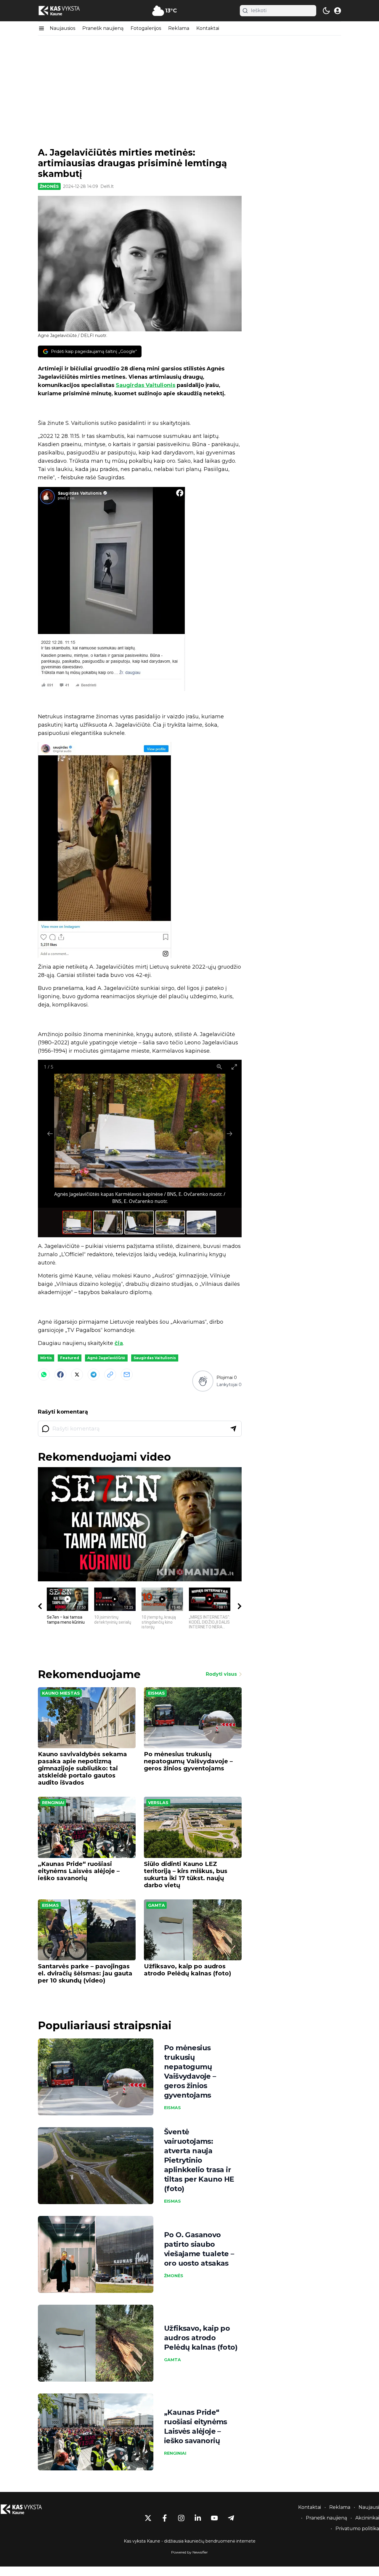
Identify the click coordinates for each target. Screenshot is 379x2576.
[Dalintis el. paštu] (127, 1375)
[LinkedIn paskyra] (198, 2518)
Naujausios (62, 28)
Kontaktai (208, 28)
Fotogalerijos (146, 28)
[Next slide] (229, 1134)
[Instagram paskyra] (181, 2518)
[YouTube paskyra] (214, 2518)
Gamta (156, 1905)
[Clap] (203, 1381)
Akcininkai (367, 2518)
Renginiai (53, 1803)
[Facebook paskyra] (165, 2518)
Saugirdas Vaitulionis (146, 385)
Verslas (158, 1803)
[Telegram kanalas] (231, 2518)
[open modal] (338, 11)
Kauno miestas (61, 1693)
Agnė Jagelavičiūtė (106, 1358)
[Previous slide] (50, 1134)
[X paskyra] (148, 2518)
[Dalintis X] (77, 1375)
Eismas (156, 1693)
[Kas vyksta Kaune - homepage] (65, 11)
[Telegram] (94, 1375)
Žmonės (49, 186)
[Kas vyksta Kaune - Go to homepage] (27, 2509)
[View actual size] (219, 1067)
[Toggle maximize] (234, 1067)
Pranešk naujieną (103, 28)
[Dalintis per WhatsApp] (44, 1375)
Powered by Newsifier (189, 2552)
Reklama (179, 28)
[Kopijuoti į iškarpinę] (110, 1375)
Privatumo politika (357, 2529)
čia (119, 1343)
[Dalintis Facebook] (60, 1375)
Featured (70, 1358)
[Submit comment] (233, 1429)
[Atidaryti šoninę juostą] (41, 28)
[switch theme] (326, 11)
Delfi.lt (107, 186)
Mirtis (46, 1358)
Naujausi (369, 2507)
